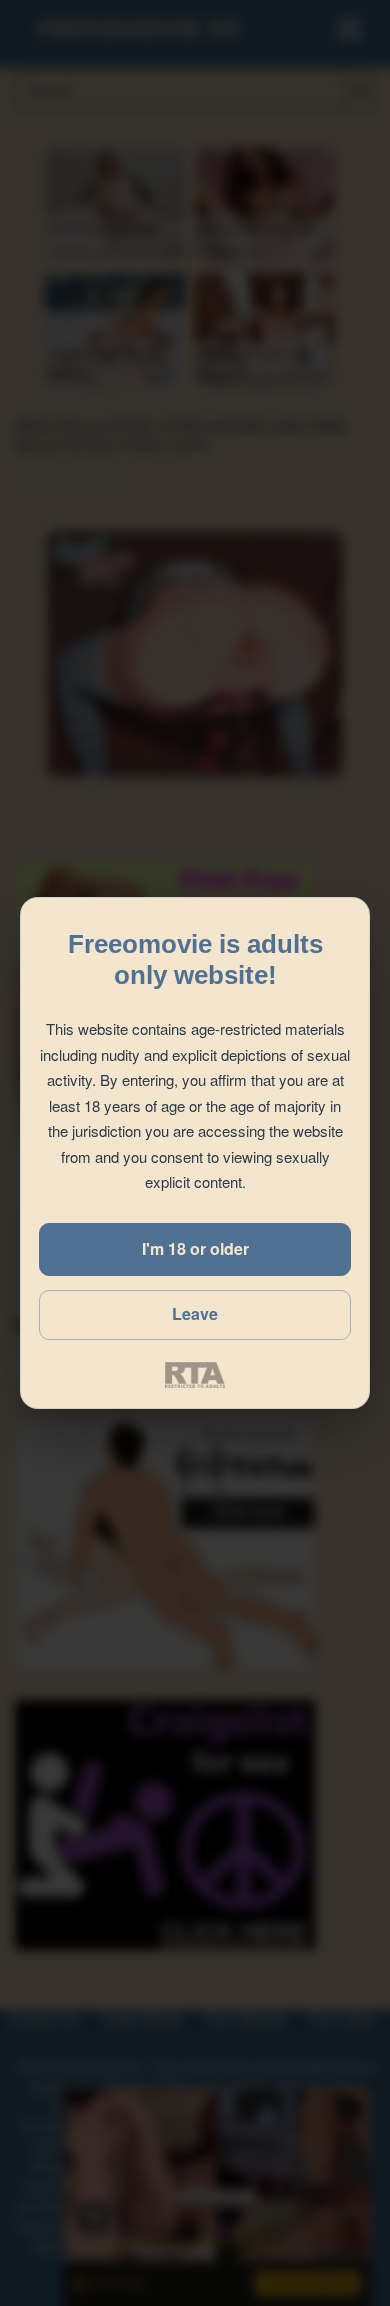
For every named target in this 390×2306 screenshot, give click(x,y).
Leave (195, 1313)
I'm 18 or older (195, 1248)
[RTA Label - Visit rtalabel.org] (195, 1375)
